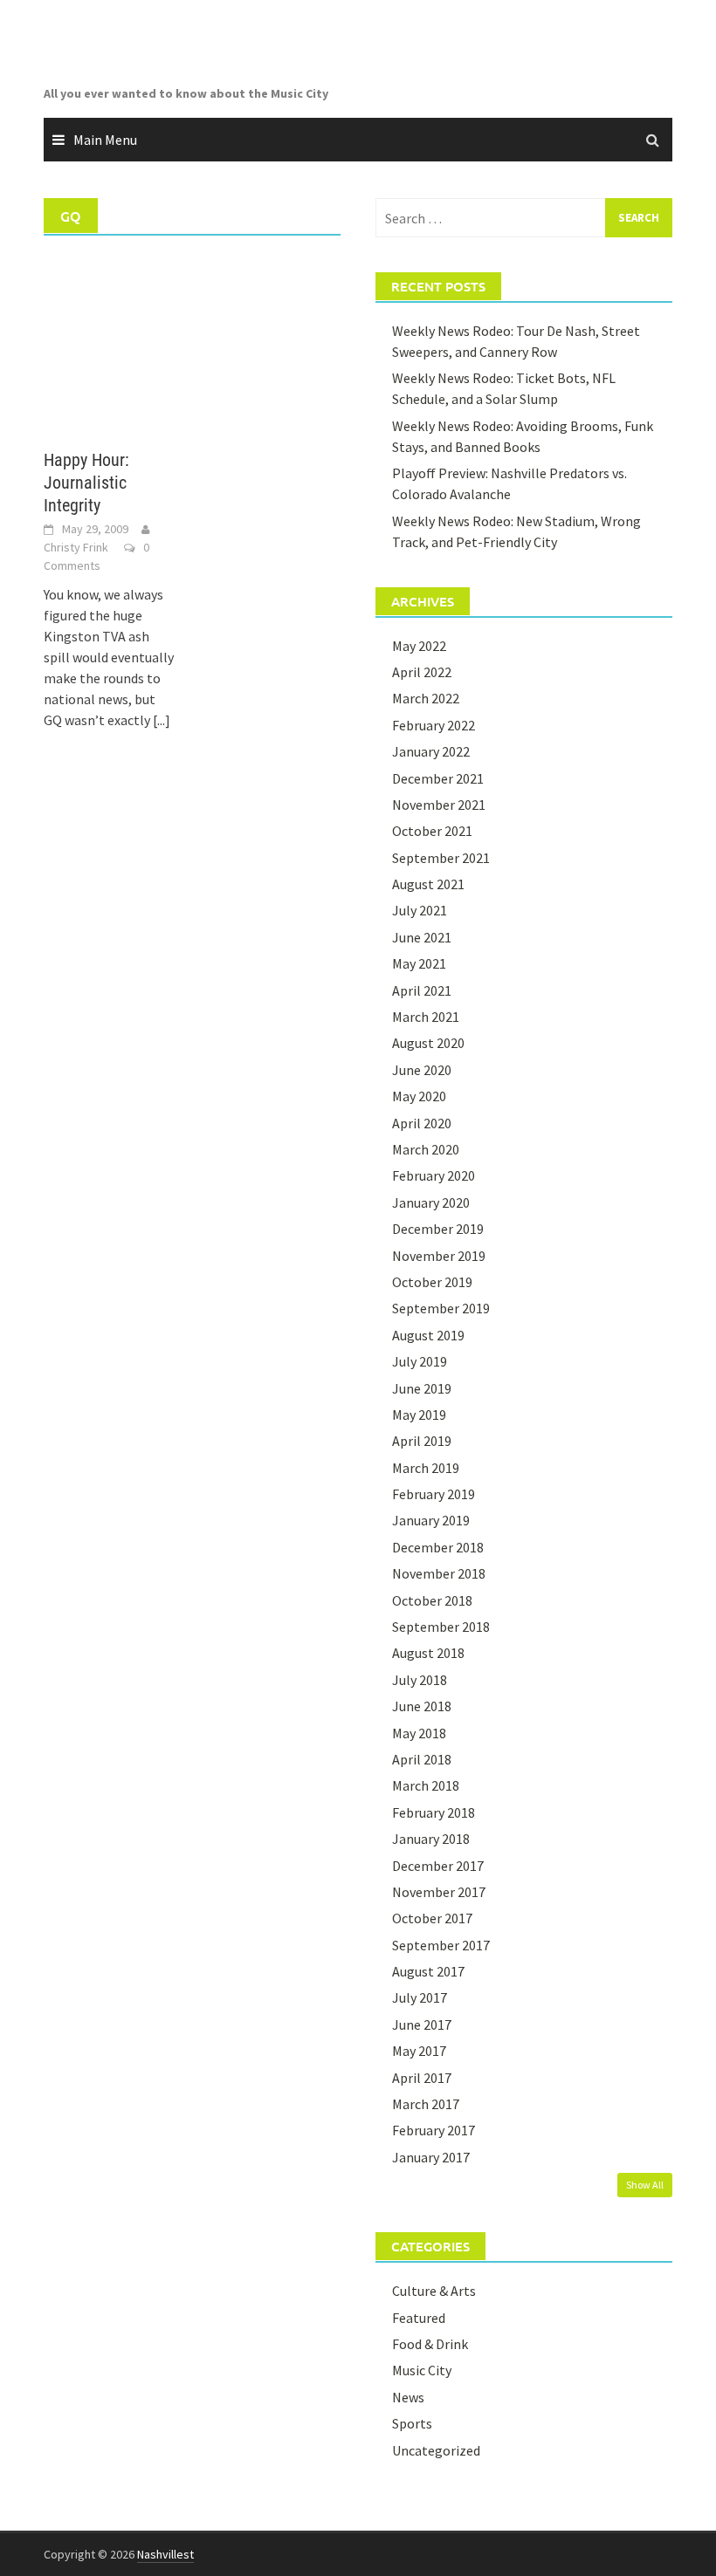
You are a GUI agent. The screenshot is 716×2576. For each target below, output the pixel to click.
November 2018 (439, 1573)
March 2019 (426, 1468)
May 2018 (419, 1733)
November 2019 (439, 1256)
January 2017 (431, 2157)
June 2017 (422, 2024)
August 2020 (428, 1043)
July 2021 (420, 910)
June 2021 (422, 937)
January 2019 (431, 1520)
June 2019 (422, 1388)
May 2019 (419, 1415)
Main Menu (105, 140)
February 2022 (434, 725)
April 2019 (422, 1441)
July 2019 (420, 1361)
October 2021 (432, 831)
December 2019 (438, 1229)
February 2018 (434, 1812)
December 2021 (438, 778)
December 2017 (438, 1866)
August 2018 (428, 1653)
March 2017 (426, 2104)
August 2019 (428, 1335)
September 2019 (441, 1308)
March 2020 (426, 1149)
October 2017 (432, 1918)
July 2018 (420, 1680)
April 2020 (422, 1123)
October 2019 (432, 1282)
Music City (422, 2370)
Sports (412, 2423)
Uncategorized (436, 2450)
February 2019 (434, 1494)
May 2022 (419, 646)
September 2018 (441, 1627)
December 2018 (438, 1547)
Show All (645, 2185)
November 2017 (439, 1892)
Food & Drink (430, 2344)
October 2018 (432, 1600)
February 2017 (434, 2130)
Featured (419, 2318)
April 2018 (422, 1759)
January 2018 (431, 1839)
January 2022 (431, 751)
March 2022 (426, 698)
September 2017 (441, 1945)
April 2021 (422, 990)
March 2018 (426, 1785)
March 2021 (426, 1017)
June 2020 (422, 1070)
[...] (162, 720)
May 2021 (419, 963)
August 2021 (428, 884)
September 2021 (441, 858)
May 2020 (419, 1096)
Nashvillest (165, 2554)
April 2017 (422, 2078)
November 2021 (439, 805)
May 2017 (419, 2051)
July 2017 (420, 1997)
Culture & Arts (434, 2291)
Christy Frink (76, 547)
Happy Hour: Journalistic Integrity (86, 483)
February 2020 (434, 1175)
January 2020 (431, 1202)
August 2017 (428, 1971)
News (408, 2397)
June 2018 (422, 1706)
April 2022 (422, 672)
